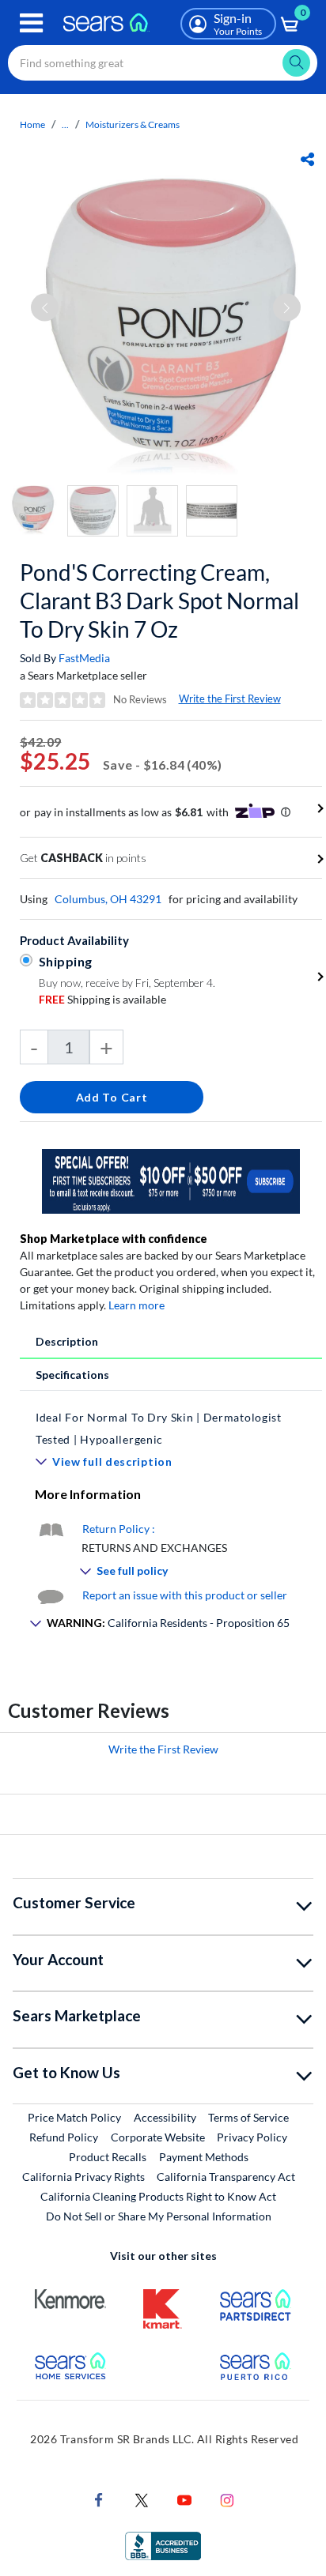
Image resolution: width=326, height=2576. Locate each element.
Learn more (136, 1305)
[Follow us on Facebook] (99, 2498)
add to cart (112, 1097)
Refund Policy (64, 2137)
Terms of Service (248, 2117)
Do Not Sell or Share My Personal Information (159, 2216)
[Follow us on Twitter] (142, 2498)
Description (67, 1341)
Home (32, 124)
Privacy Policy (252, 2137)
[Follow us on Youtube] (184, 2498)
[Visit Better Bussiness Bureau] (163, 2544)
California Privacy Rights (83, 2177)
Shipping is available (102, 999)
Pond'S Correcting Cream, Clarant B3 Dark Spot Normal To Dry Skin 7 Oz (159, 601)
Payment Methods (204, 2157)
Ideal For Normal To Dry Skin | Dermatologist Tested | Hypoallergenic (159, 1428)
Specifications (72, 1375)
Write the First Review (230, 699)
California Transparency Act (226, 2177)
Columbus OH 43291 (108, 899)
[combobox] (163, 63)
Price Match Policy (74, 2117)
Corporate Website (159, 2137)
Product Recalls (108, 2157)
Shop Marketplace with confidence (114, 1239)
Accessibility (165, 2117)
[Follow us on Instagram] (227, 2498)
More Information (88, 1494)
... (65, 124)
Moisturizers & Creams (133, 124)
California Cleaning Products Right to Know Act (158, 2196)
